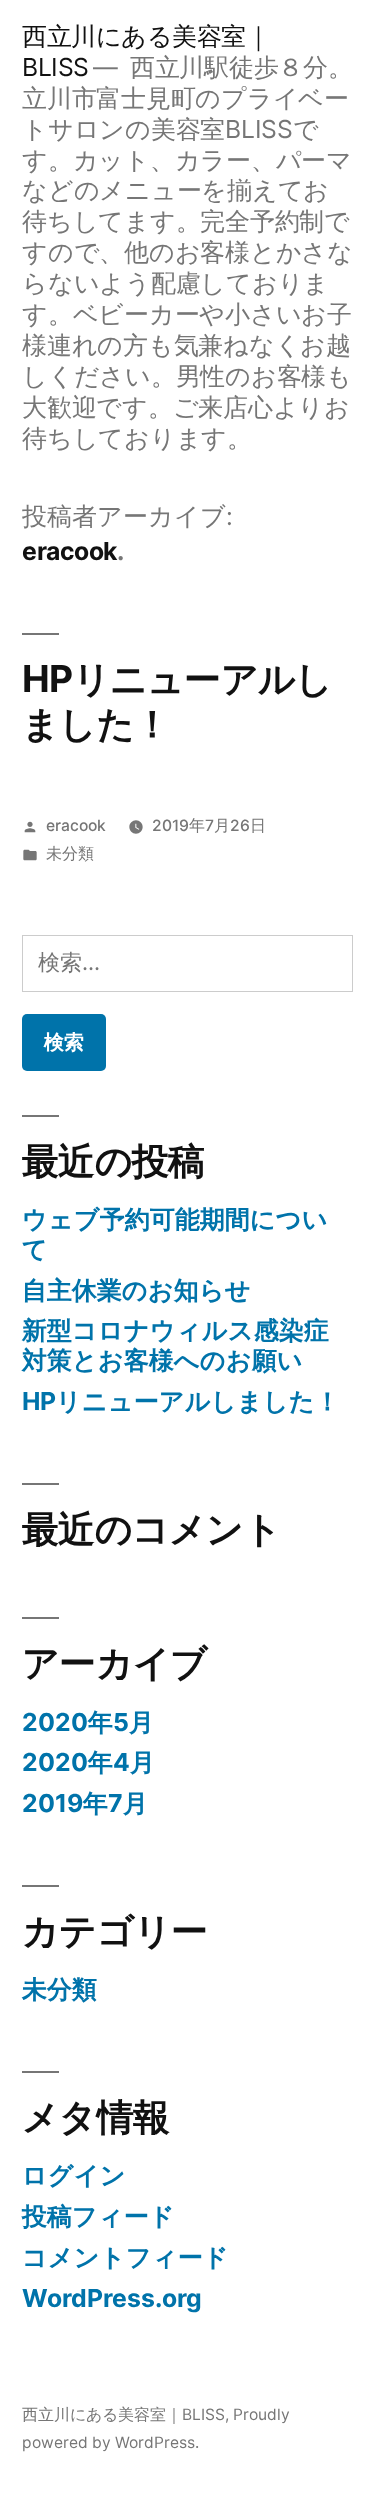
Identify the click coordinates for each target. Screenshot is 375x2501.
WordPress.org (112, 2298)
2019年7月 (85, 1803)
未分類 (70, 853)
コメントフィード (125, 2257)
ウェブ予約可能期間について (175, 1234)
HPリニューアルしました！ (177, 701)
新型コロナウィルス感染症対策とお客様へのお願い (175, 1345)
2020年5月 (88, 1722)
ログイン (74, 2175)
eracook (76, 825)
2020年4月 (88, 1762)
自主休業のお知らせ (136, 1290)
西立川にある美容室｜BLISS (123, 2414)
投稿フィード (98, 2216)
